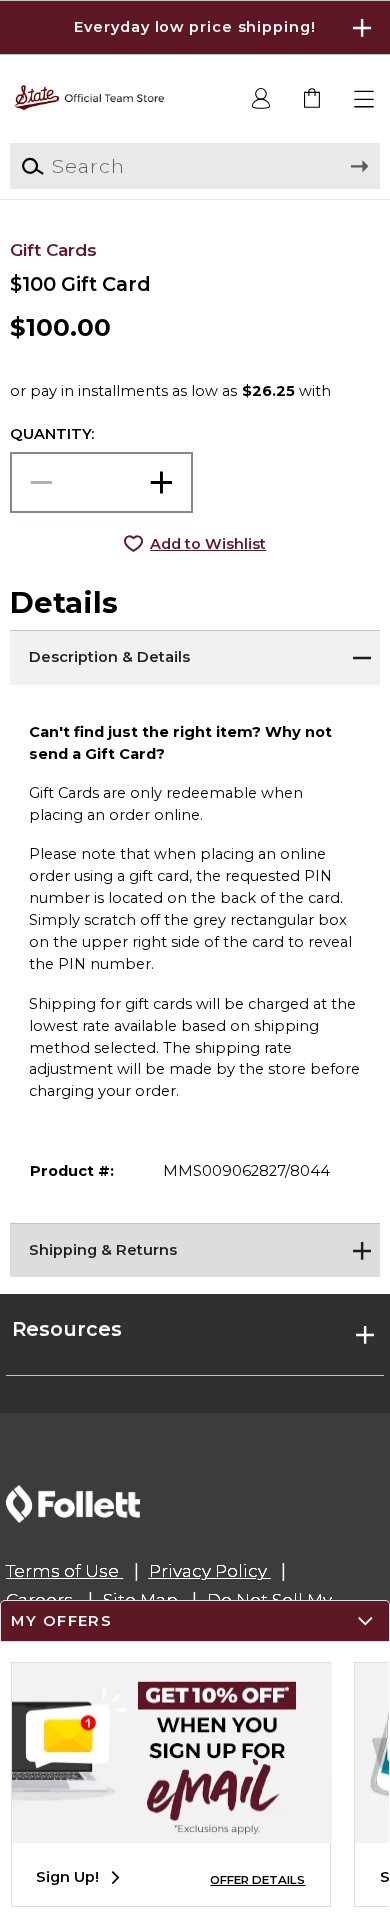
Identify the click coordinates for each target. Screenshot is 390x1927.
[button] (195, 27)
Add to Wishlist (208, 544)
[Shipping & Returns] (195, 1248)
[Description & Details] (195, 655)
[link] (313, 99)
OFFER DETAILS (257, 1880)
